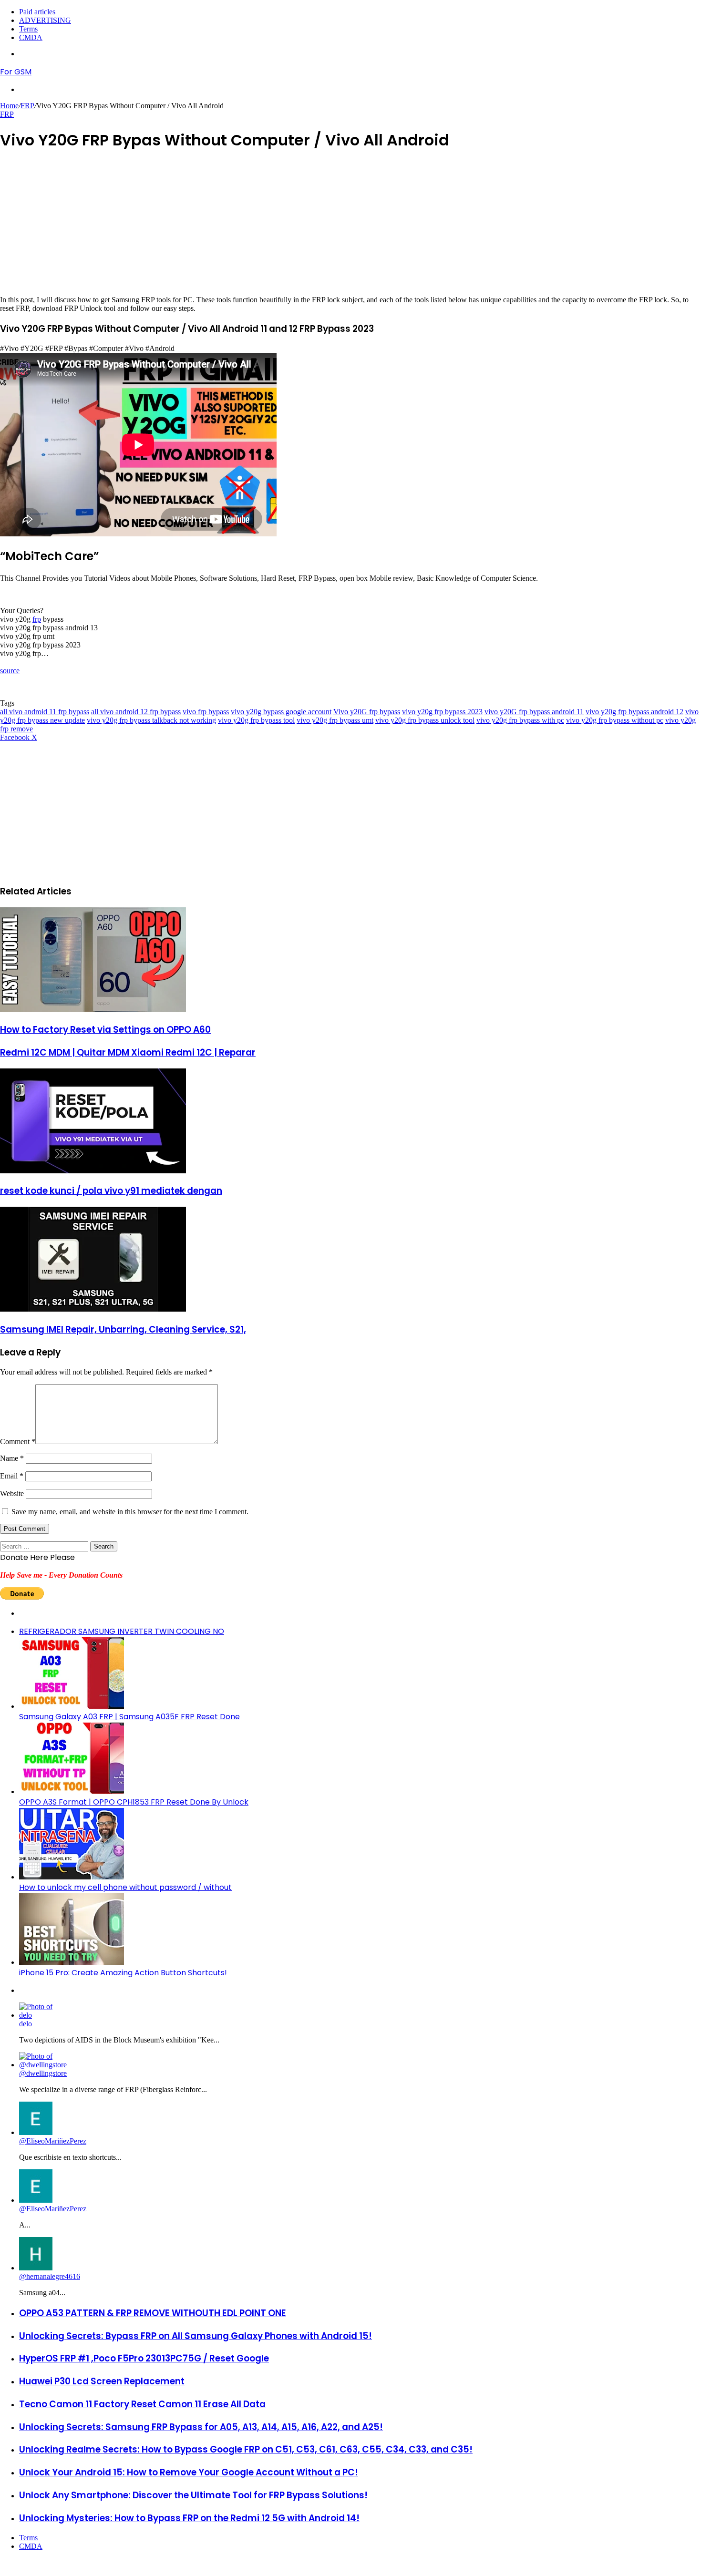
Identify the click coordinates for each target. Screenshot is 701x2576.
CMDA (31, 37)
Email (12, 1476)
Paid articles (37, 12)
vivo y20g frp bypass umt (335, 720)
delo (26, 2024)
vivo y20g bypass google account (281, 712)
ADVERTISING (45, 20)
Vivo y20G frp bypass (367, 712)
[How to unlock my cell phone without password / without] (72, 1877)
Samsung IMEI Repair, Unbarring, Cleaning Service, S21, (123, 1329)
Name (12, 1458)
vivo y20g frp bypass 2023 (442, 712)
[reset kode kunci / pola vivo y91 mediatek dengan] (93, 1171)
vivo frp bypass (206, 712)
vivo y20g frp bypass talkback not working (151, 720)
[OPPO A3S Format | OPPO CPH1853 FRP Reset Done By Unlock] (72, 1791)
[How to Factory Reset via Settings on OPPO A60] (93, 1010)
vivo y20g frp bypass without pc (615, 720)
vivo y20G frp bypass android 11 (534, 712)
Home (9, 106)
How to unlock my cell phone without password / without (125, 1887)
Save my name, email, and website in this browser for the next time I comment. (130, 1512)
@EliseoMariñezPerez (53, 2141)
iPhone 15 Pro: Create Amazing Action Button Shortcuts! (123, 1973)
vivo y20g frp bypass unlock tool (425, 720)
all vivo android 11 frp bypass (45, 712)
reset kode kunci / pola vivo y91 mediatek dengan (111, 1191)
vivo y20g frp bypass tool (256, 720)
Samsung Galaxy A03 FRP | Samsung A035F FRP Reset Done (129, 1717)
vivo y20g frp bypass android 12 (634, 712)
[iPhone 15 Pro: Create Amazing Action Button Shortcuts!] (72, 1962)
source (10, 671)
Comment (18, 1442)
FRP (27, 106)
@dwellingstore (43, 2073)
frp (37, 619)
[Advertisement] (286, 229)
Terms (28, 29)
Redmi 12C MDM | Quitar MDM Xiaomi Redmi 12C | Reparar (128, 1052)
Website (12, 1493)
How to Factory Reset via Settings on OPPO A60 (105, 1030)
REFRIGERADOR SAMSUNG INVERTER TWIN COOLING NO (122, 1631)
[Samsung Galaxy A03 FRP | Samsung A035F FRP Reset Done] (72, 1706)
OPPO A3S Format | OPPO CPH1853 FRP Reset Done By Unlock (134, 1802)
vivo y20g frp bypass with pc (520, 720)
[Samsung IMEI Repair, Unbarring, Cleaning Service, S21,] (93, 1309)
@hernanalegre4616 (50, 2276)
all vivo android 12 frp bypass (136, 712)
